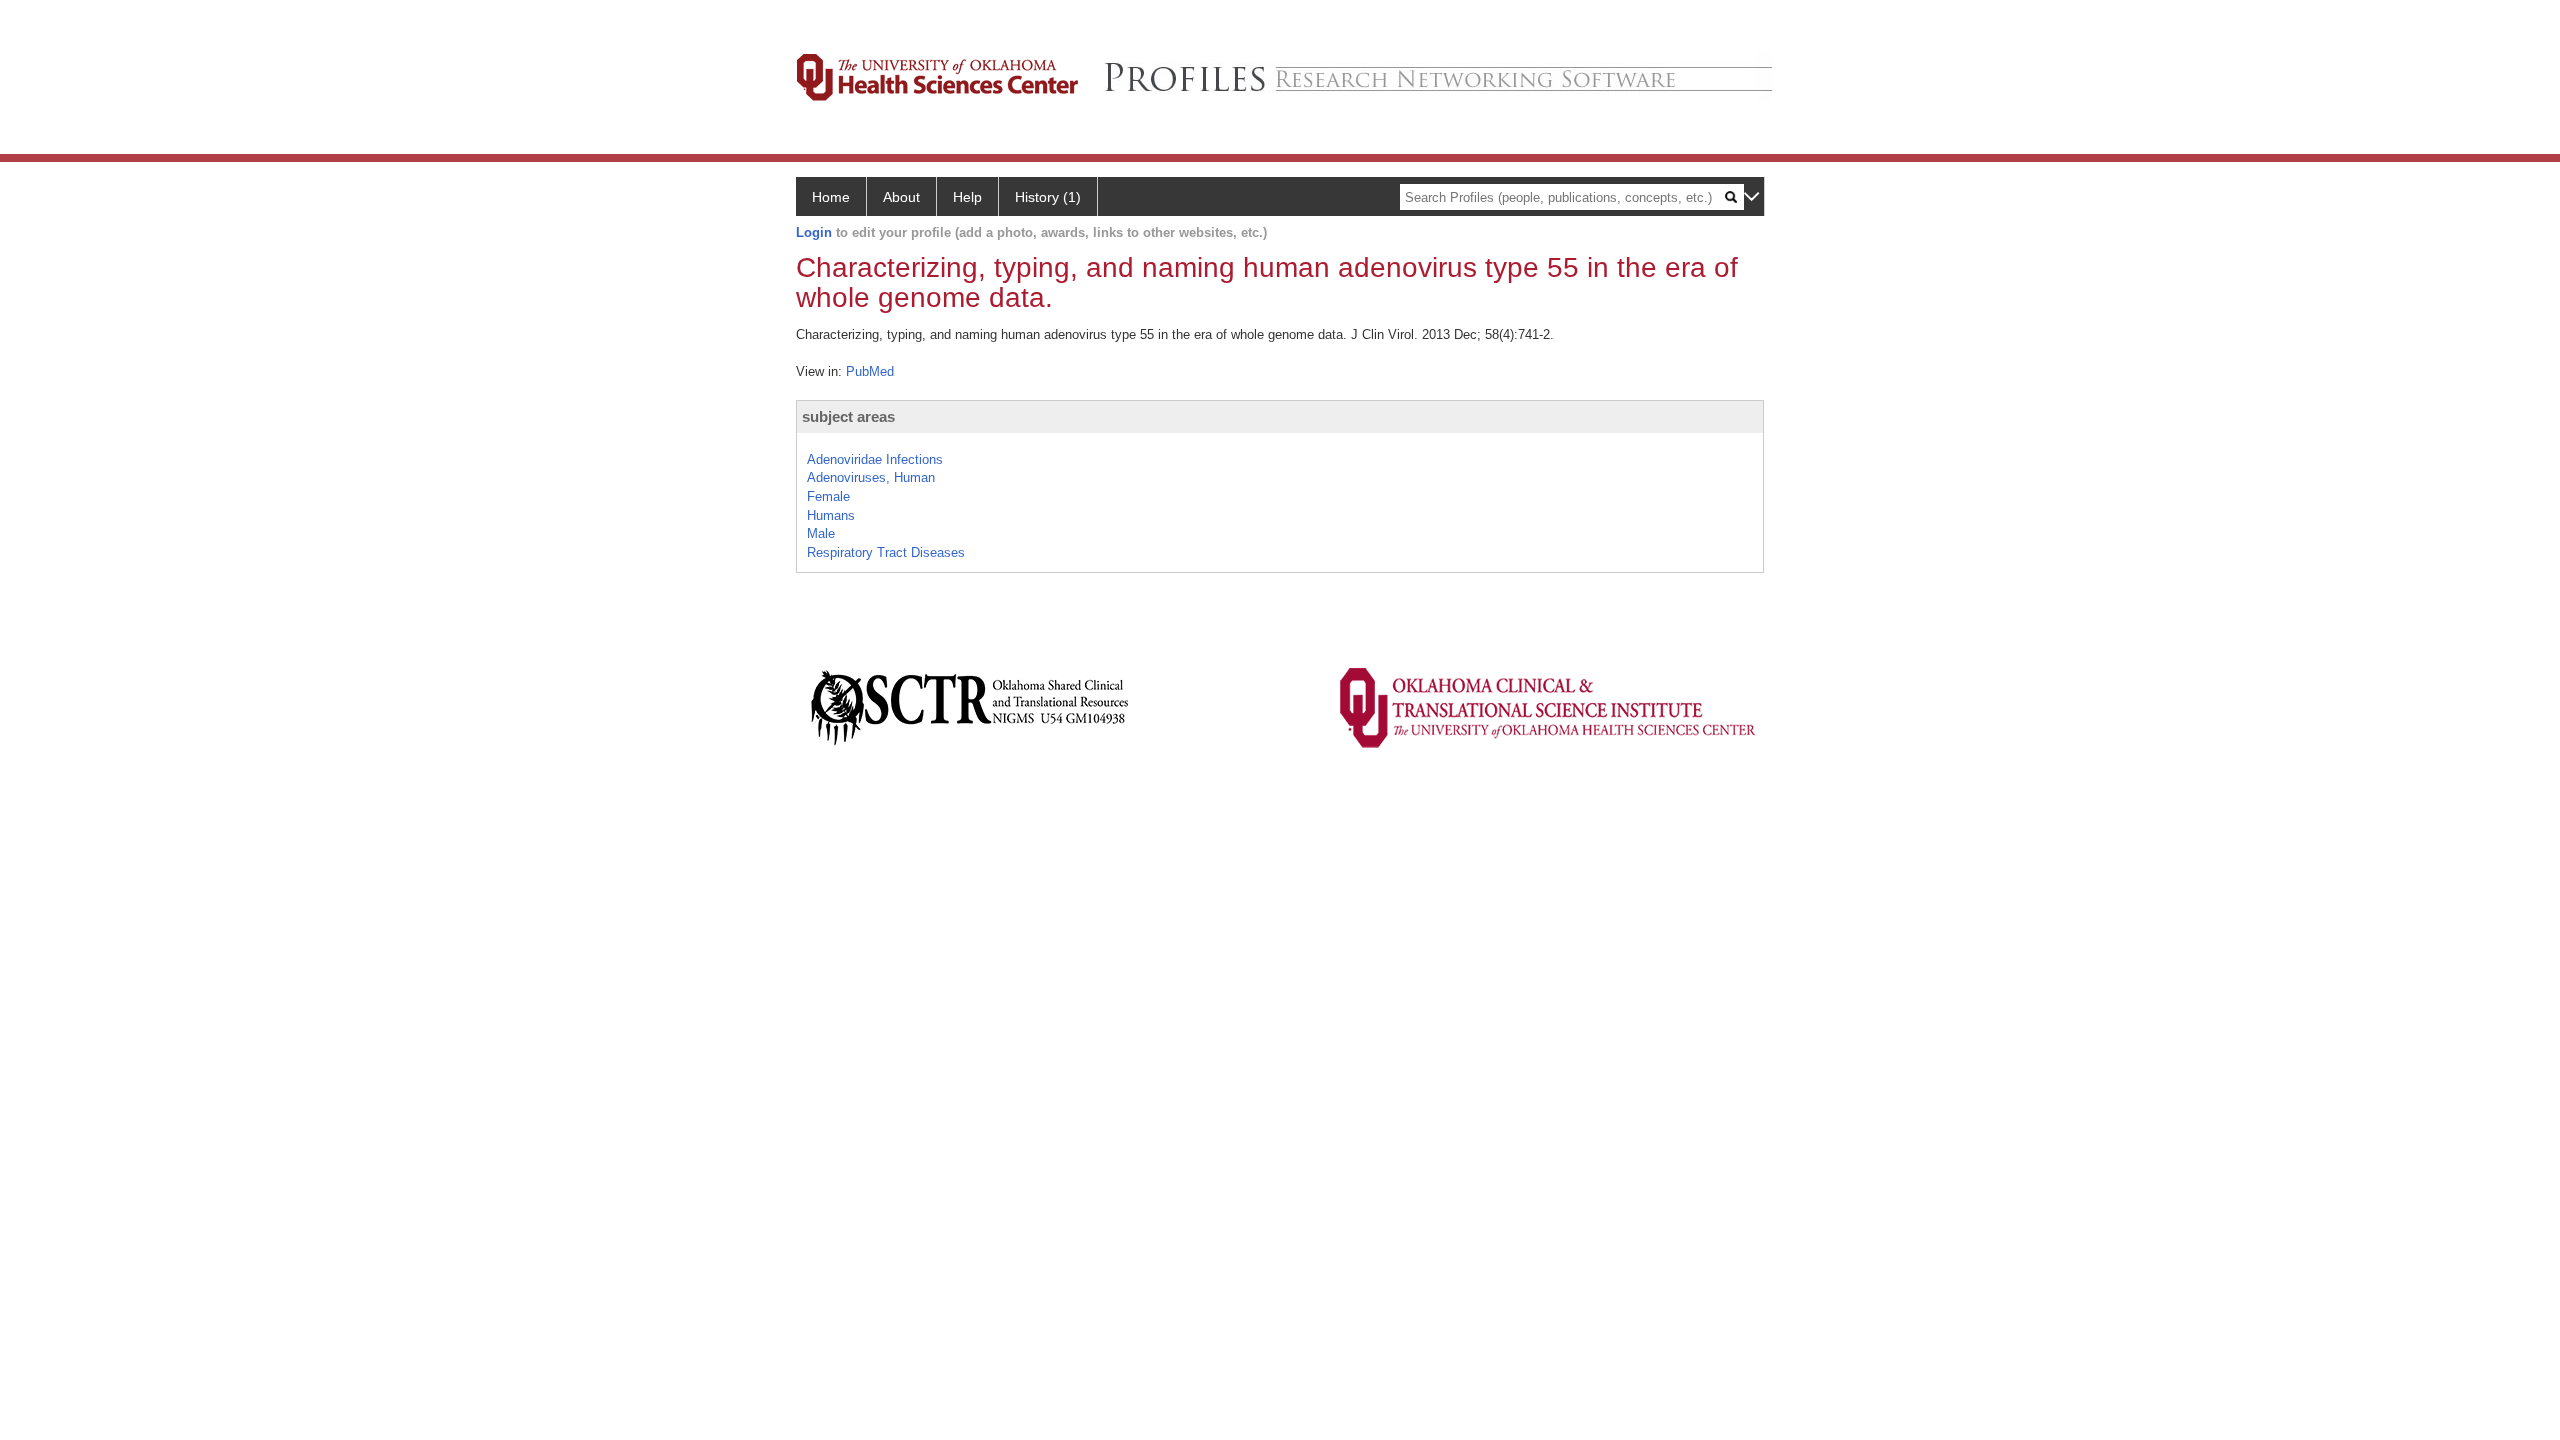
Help (967, 197)
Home (831, 197)
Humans (831, 515)
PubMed (870, 371)
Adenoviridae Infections (875, 459)
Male (821, 533)
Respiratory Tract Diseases (886, 552)
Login (814, 232)
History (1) (1048, 197)
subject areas (848, 416)
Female (828, 496)
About (901, 197)
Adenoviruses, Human (871, 477)
